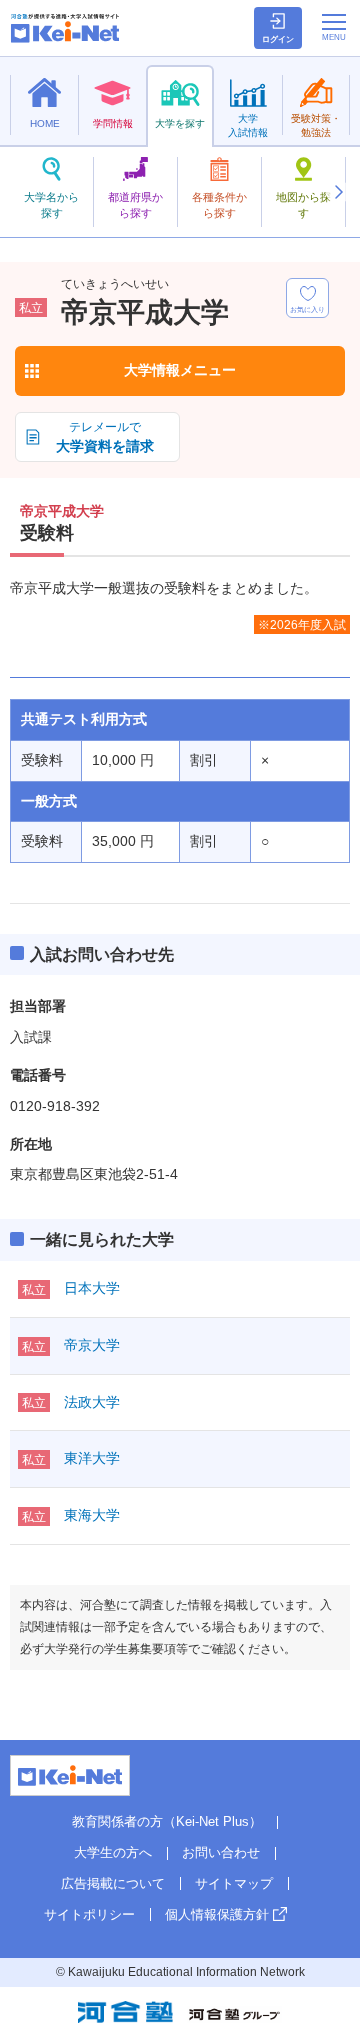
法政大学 (92, 1402)
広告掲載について (113, 1883)
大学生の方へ (113, 1852)
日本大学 (92, 1288)
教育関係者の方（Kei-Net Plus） (167, 1821)
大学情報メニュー (180, 370)
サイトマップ (234, 1883)
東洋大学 (92, 1458)
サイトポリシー (89, 1914)
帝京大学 (92, 1345)
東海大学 (92, 1515)
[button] (338, 192)
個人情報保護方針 (217, 1914)
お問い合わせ (221, 1852)
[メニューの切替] (334, 27)
